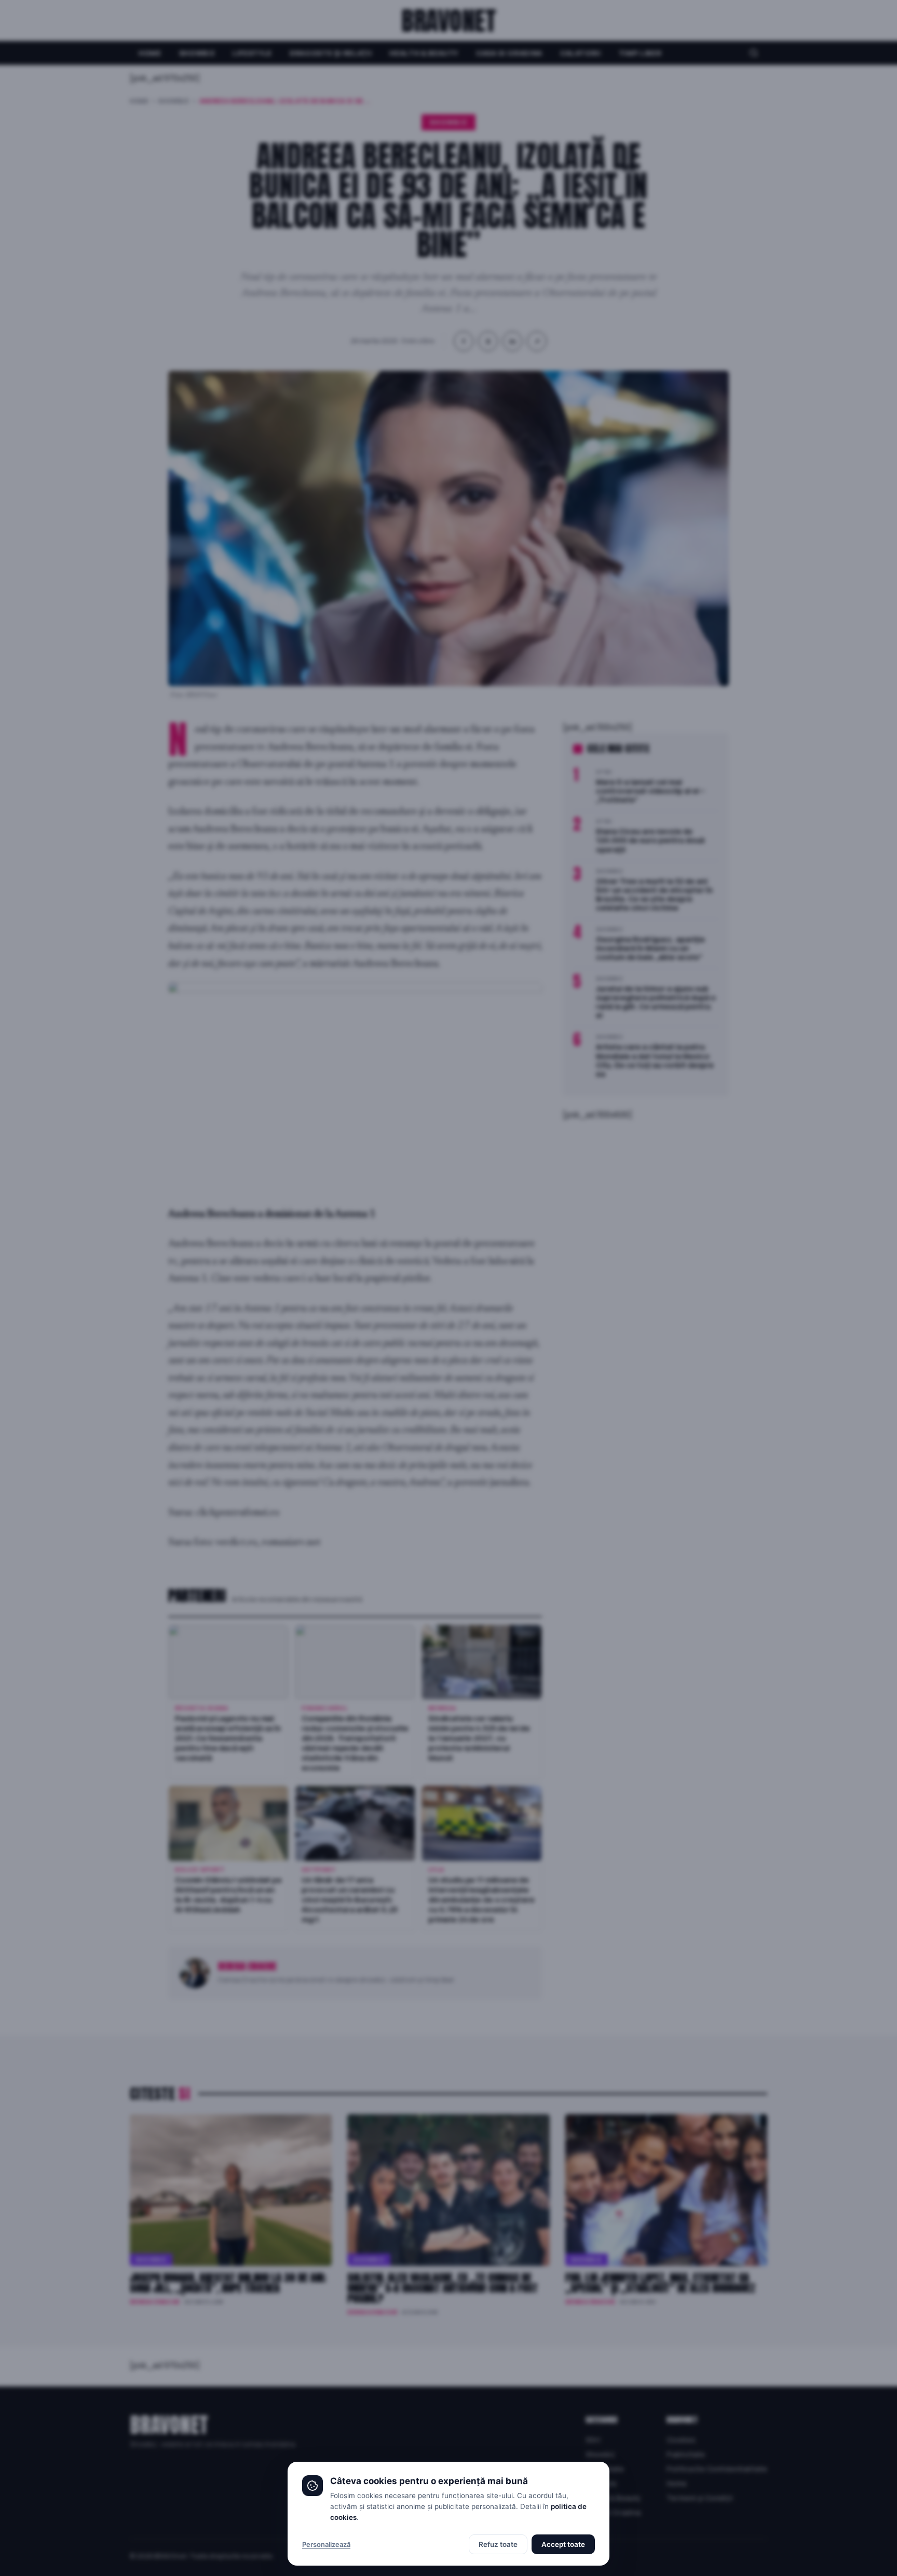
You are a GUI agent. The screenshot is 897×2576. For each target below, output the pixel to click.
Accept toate (563, 2544)
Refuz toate (498, 2544)
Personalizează (326, 2544)
